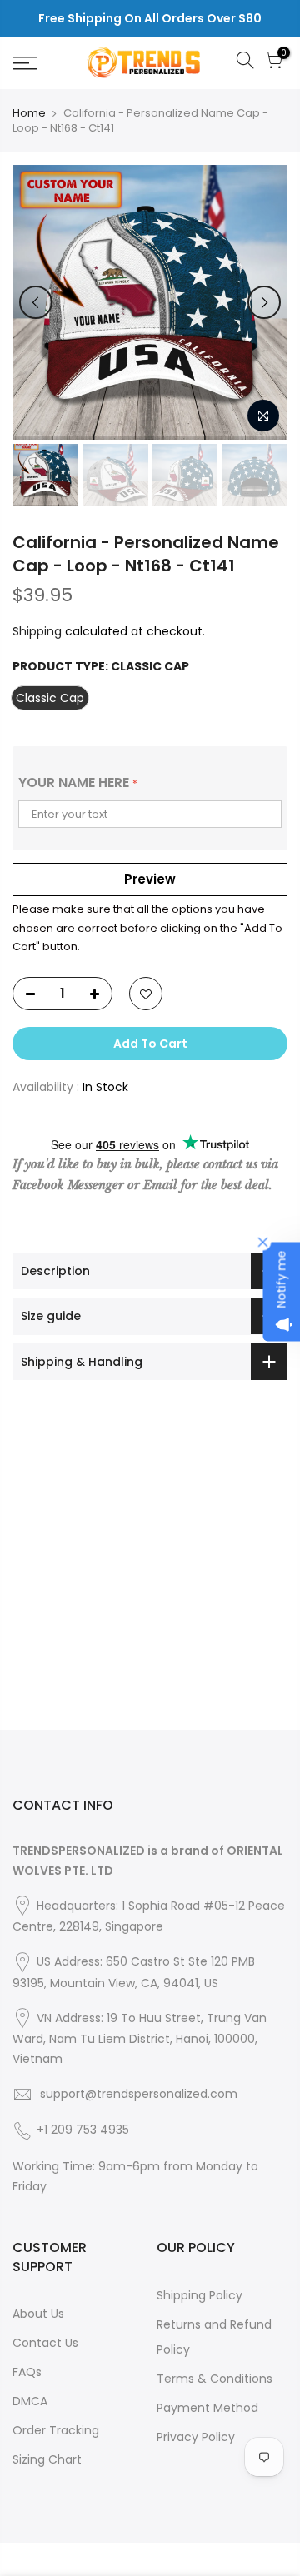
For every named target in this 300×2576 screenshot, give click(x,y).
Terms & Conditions (215, 2379)
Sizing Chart (47, 2459)
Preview (150, 879)
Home (29, 113)
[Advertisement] (150, 1580)
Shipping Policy (200, 2295)
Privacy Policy (196, 2437)
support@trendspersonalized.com (139, 2094)
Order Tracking (56, 2430)
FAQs (27, 2372)
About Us (38, 2314)
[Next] (264, 302)
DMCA (30, 2401)
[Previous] (36, 302)
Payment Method (207, 2408)
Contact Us (45, 2343)
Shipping (37, 631)
